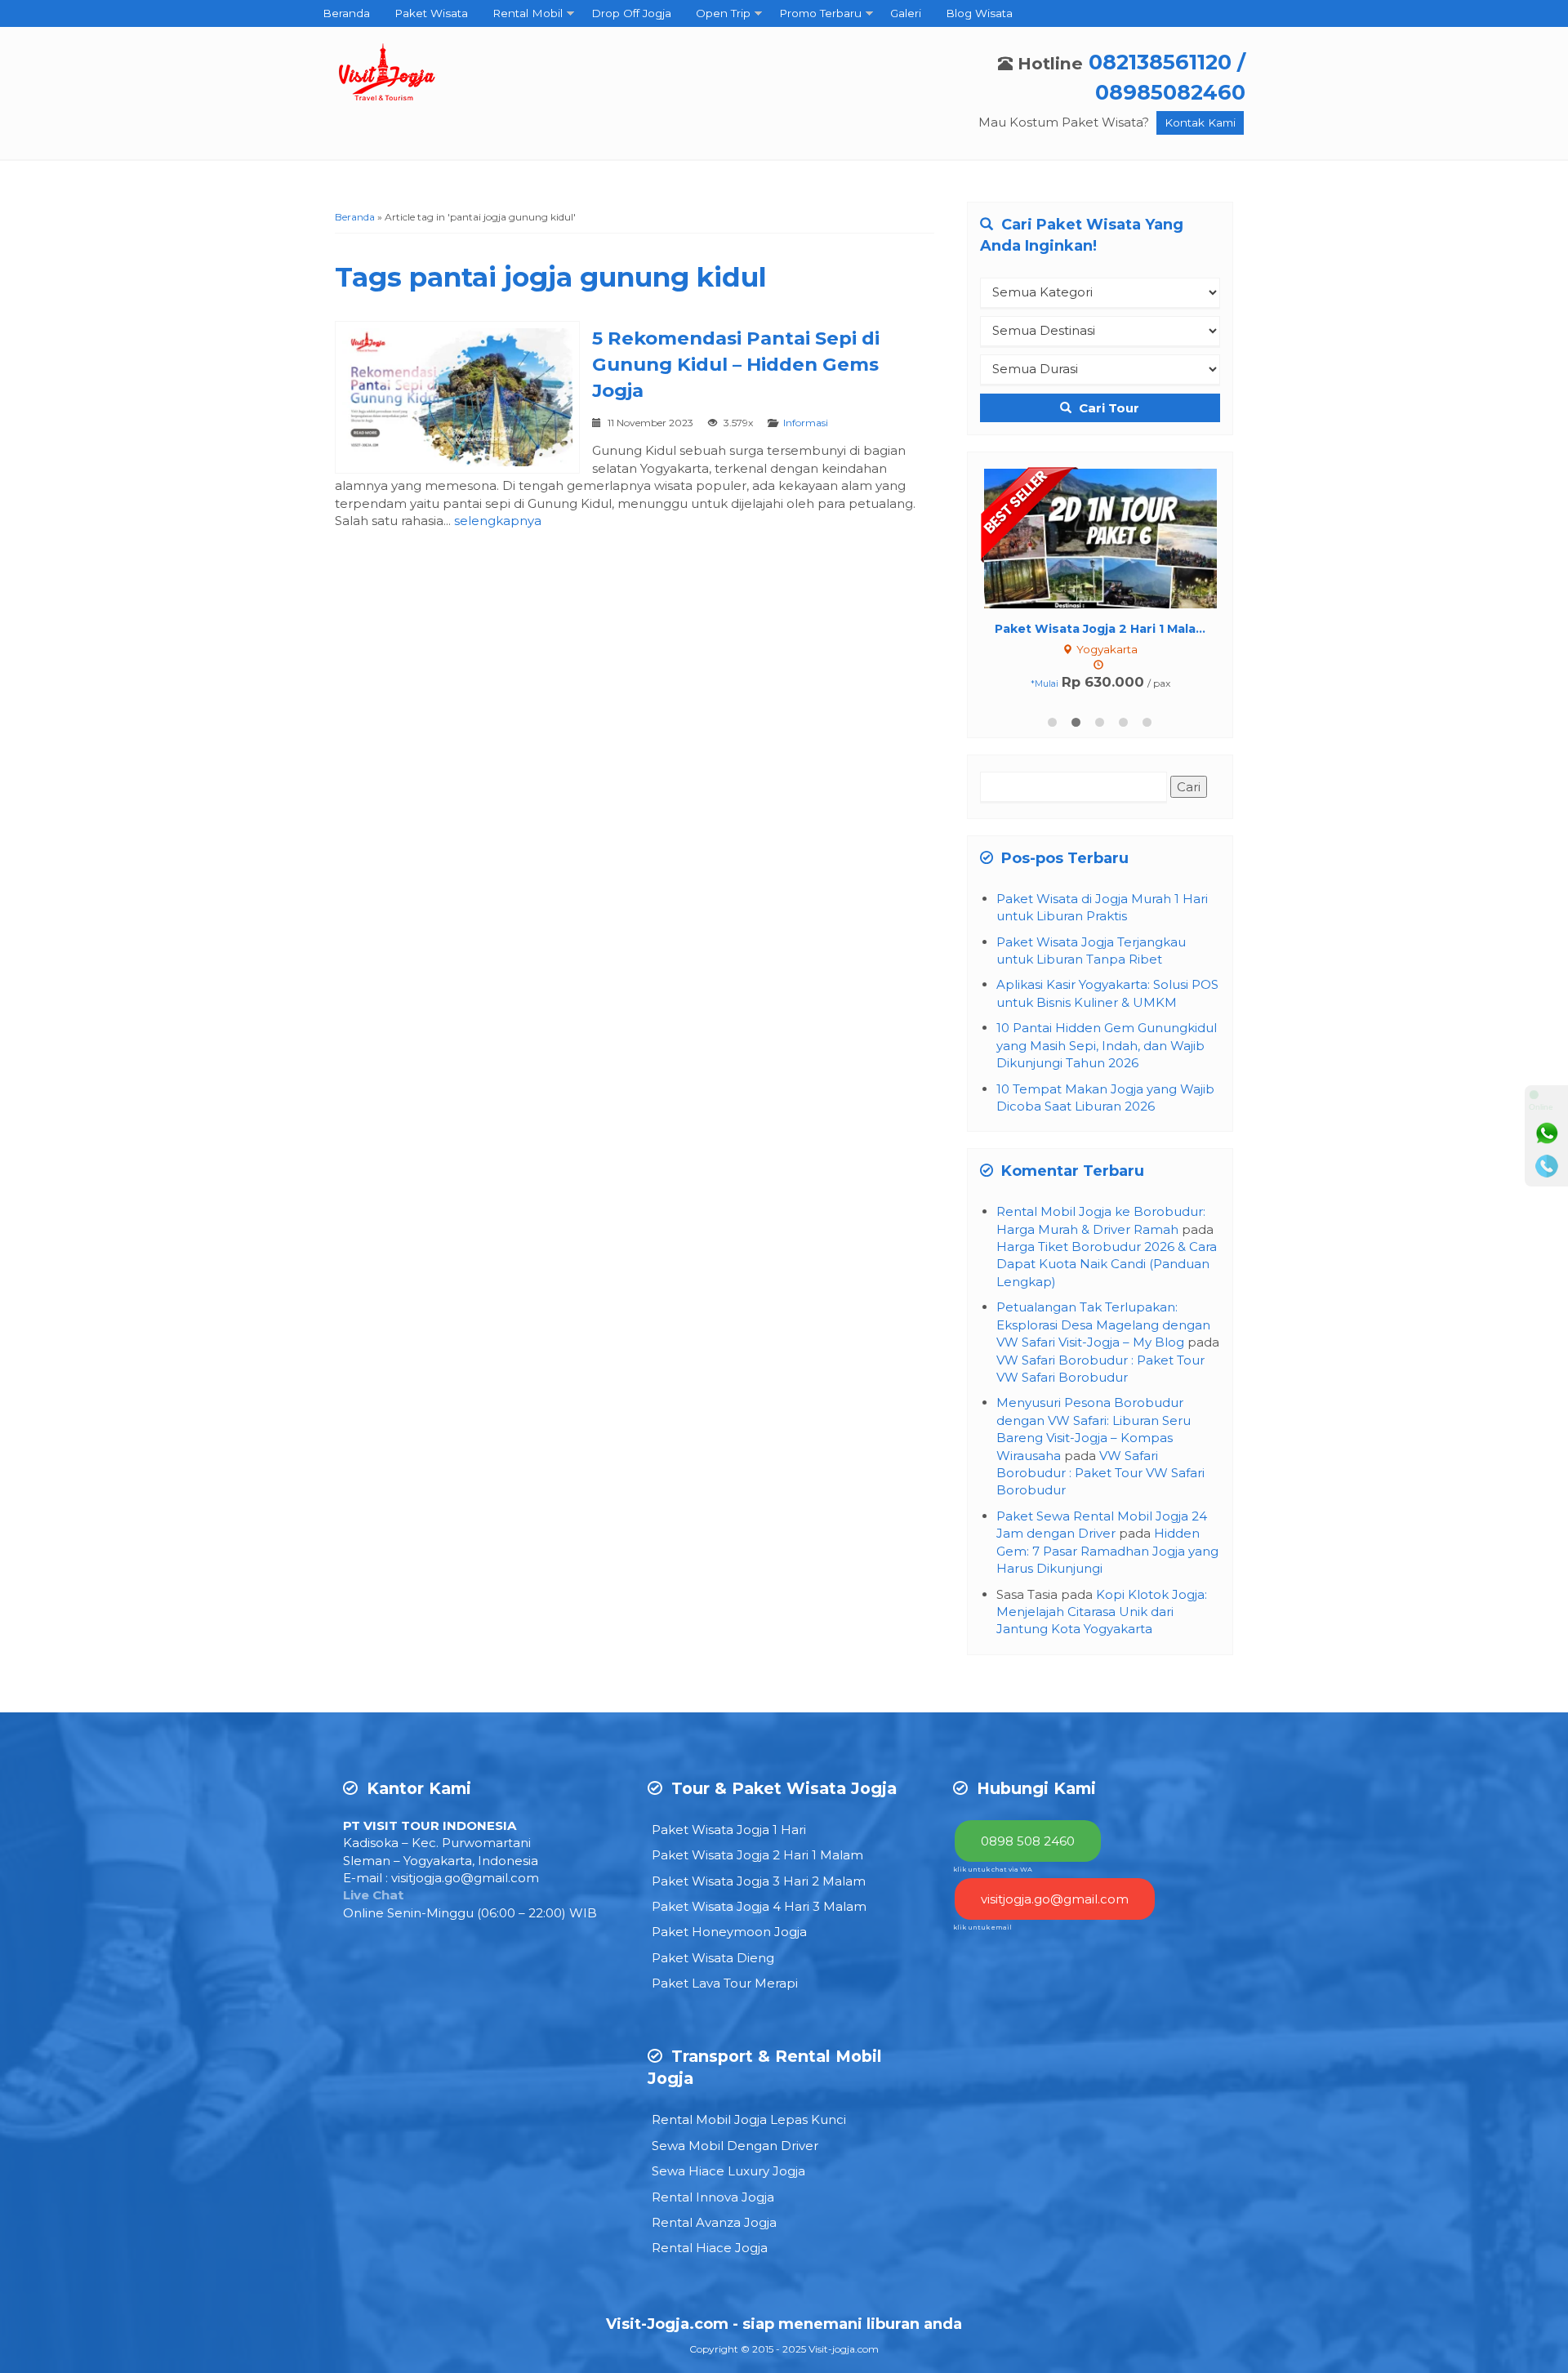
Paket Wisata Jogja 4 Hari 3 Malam (759, 1906)
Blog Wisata (979, 13)
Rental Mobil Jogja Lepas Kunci (749, 2119)
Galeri (906, 13)
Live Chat (373, 1895)
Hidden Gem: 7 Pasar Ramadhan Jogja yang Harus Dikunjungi (1107, 1551)
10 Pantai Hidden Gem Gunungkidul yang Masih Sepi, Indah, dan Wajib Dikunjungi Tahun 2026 (1107, 1045)
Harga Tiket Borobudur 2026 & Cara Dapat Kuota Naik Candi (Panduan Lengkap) (1107, 1264)
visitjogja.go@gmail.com (465, 1878)
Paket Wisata (431, 13)
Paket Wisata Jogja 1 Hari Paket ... (1100, 629)
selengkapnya (498, 521)
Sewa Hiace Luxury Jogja (728, 2171)
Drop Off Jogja (631, 13)
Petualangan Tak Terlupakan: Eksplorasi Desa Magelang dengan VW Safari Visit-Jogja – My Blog (1103, 1325)
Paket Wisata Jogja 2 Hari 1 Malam (757, 1855)
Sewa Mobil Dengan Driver (735, 2146)
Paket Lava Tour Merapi (725, 1983)
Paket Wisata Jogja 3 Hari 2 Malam (759, 1881)
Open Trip (723, 13)
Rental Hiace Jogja (710, 2248)
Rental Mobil (528, 13)
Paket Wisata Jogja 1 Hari (729, 1830)
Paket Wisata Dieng (713, 1958)
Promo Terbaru (820, 13)
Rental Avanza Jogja (714, 2222)
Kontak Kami (1200, 122)
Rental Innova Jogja (713, 2197)
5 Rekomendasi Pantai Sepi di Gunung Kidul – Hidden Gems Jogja (736, 364)
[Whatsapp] (1547, 1133)
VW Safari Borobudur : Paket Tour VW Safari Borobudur (1100, 1473)
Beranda (346, 13)
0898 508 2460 (1028, 1841)
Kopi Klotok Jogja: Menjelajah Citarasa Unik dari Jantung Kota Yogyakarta (1102, 1612)
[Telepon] (1547, 1166)
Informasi (806, 423)
